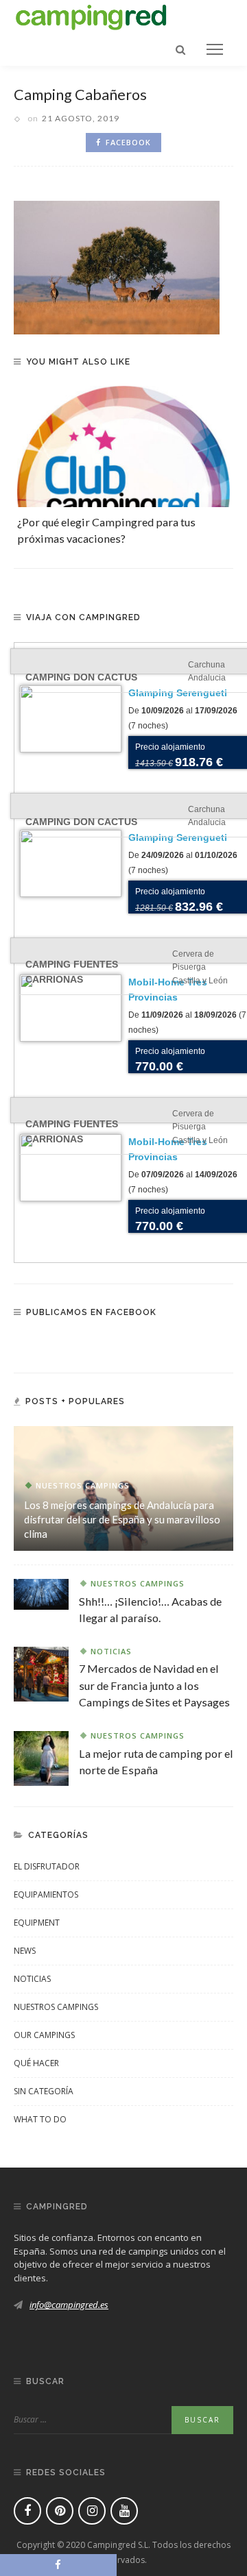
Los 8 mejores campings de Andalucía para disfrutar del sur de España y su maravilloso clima (122, 1519)
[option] (123, 467)
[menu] (215, 49)
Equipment (37, 1923)
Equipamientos (46, 1894)
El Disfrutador (47, 1866)
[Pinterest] (60, 2511)
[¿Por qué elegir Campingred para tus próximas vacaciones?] (123, 446)
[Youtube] (124, 2511)
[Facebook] (27, 2511)
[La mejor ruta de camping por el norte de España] (41, 1757)
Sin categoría (44, 2091)
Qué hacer (36, 2063)
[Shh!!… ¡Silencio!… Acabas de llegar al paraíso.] (41, 1593)
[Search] (180, 49)
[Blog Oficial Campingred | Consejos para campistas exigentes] (91, 15)
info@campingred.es (69, 2305)
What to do (40, 2119)
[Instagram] (92, 2511)
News (25, 1951)
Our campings (44, 2035)
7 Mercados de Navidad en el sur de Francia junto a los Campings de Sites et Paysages (154, 1685)
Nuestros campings (83, 1485)
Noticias (111, 1651)
